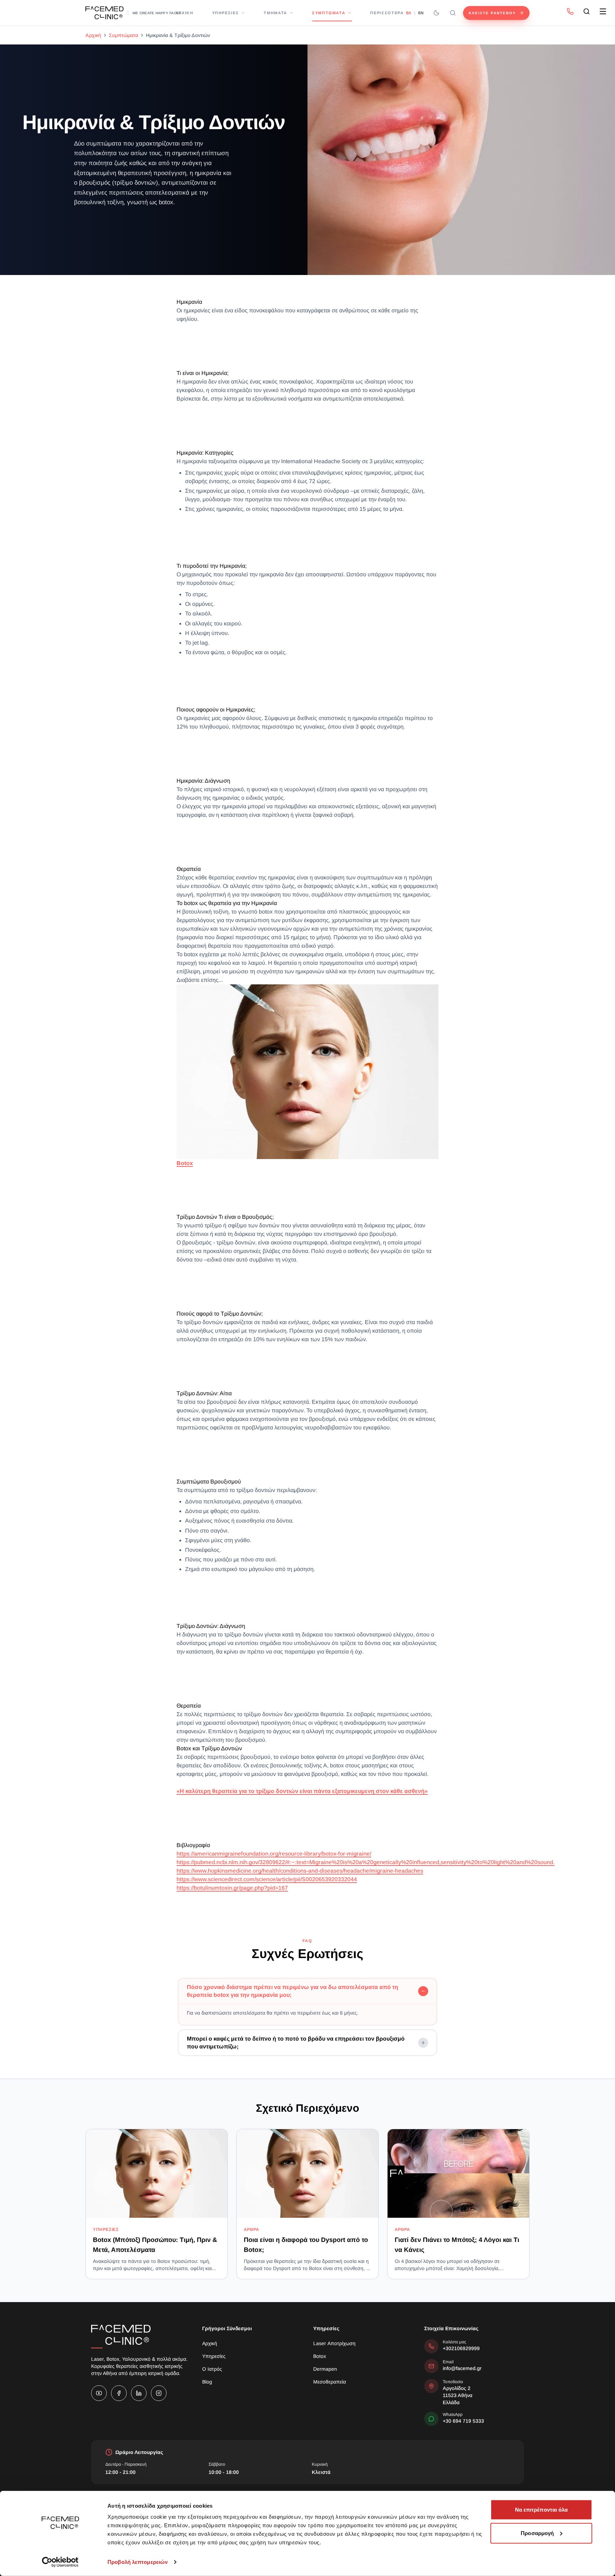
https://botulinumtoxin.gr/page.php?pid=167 (232, 1888)
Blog (207, 2382)
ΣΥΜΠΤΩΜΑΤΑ (329, 13)
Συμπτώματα (123, 35)
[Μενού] (603, 11)
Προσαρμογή (537, 2533)
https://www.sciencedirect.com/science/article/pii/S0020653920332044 (267, 1879)
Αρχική (93, 35)
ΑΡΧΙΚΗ (185, 13)
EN (421, 13)
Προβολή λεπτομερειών (138, 2562)
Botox (320, 2356)
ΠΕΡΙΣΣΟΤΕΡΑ (387, 13)
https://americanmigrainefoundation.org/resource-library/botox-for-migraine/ (274, 1854)
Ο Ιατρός (212, 2369)
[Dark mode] (436, 13)
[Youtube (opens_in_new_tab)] (99, 2393)
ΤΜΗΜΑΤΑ (275, 13)
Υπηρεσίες (214, 2356)
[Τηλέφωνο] (570, 11)
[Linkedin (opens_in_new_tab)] (139, 2393)
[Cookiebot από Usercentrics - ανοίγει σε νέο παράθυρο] (60, 2562)
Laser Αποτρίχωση (334, 2343)
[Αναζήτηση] (453, 13)
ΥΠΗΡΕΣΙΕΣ (226, 13)
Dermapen (325, 2369)
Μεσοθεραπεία (330, 2382)
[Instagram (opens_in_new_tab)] (159, 2393)
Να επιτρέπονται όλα (542, 2510)
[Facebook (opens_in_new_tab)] (119, 2393)
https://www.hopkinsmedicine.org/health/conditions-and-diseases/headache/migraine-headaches (300, 1871)
